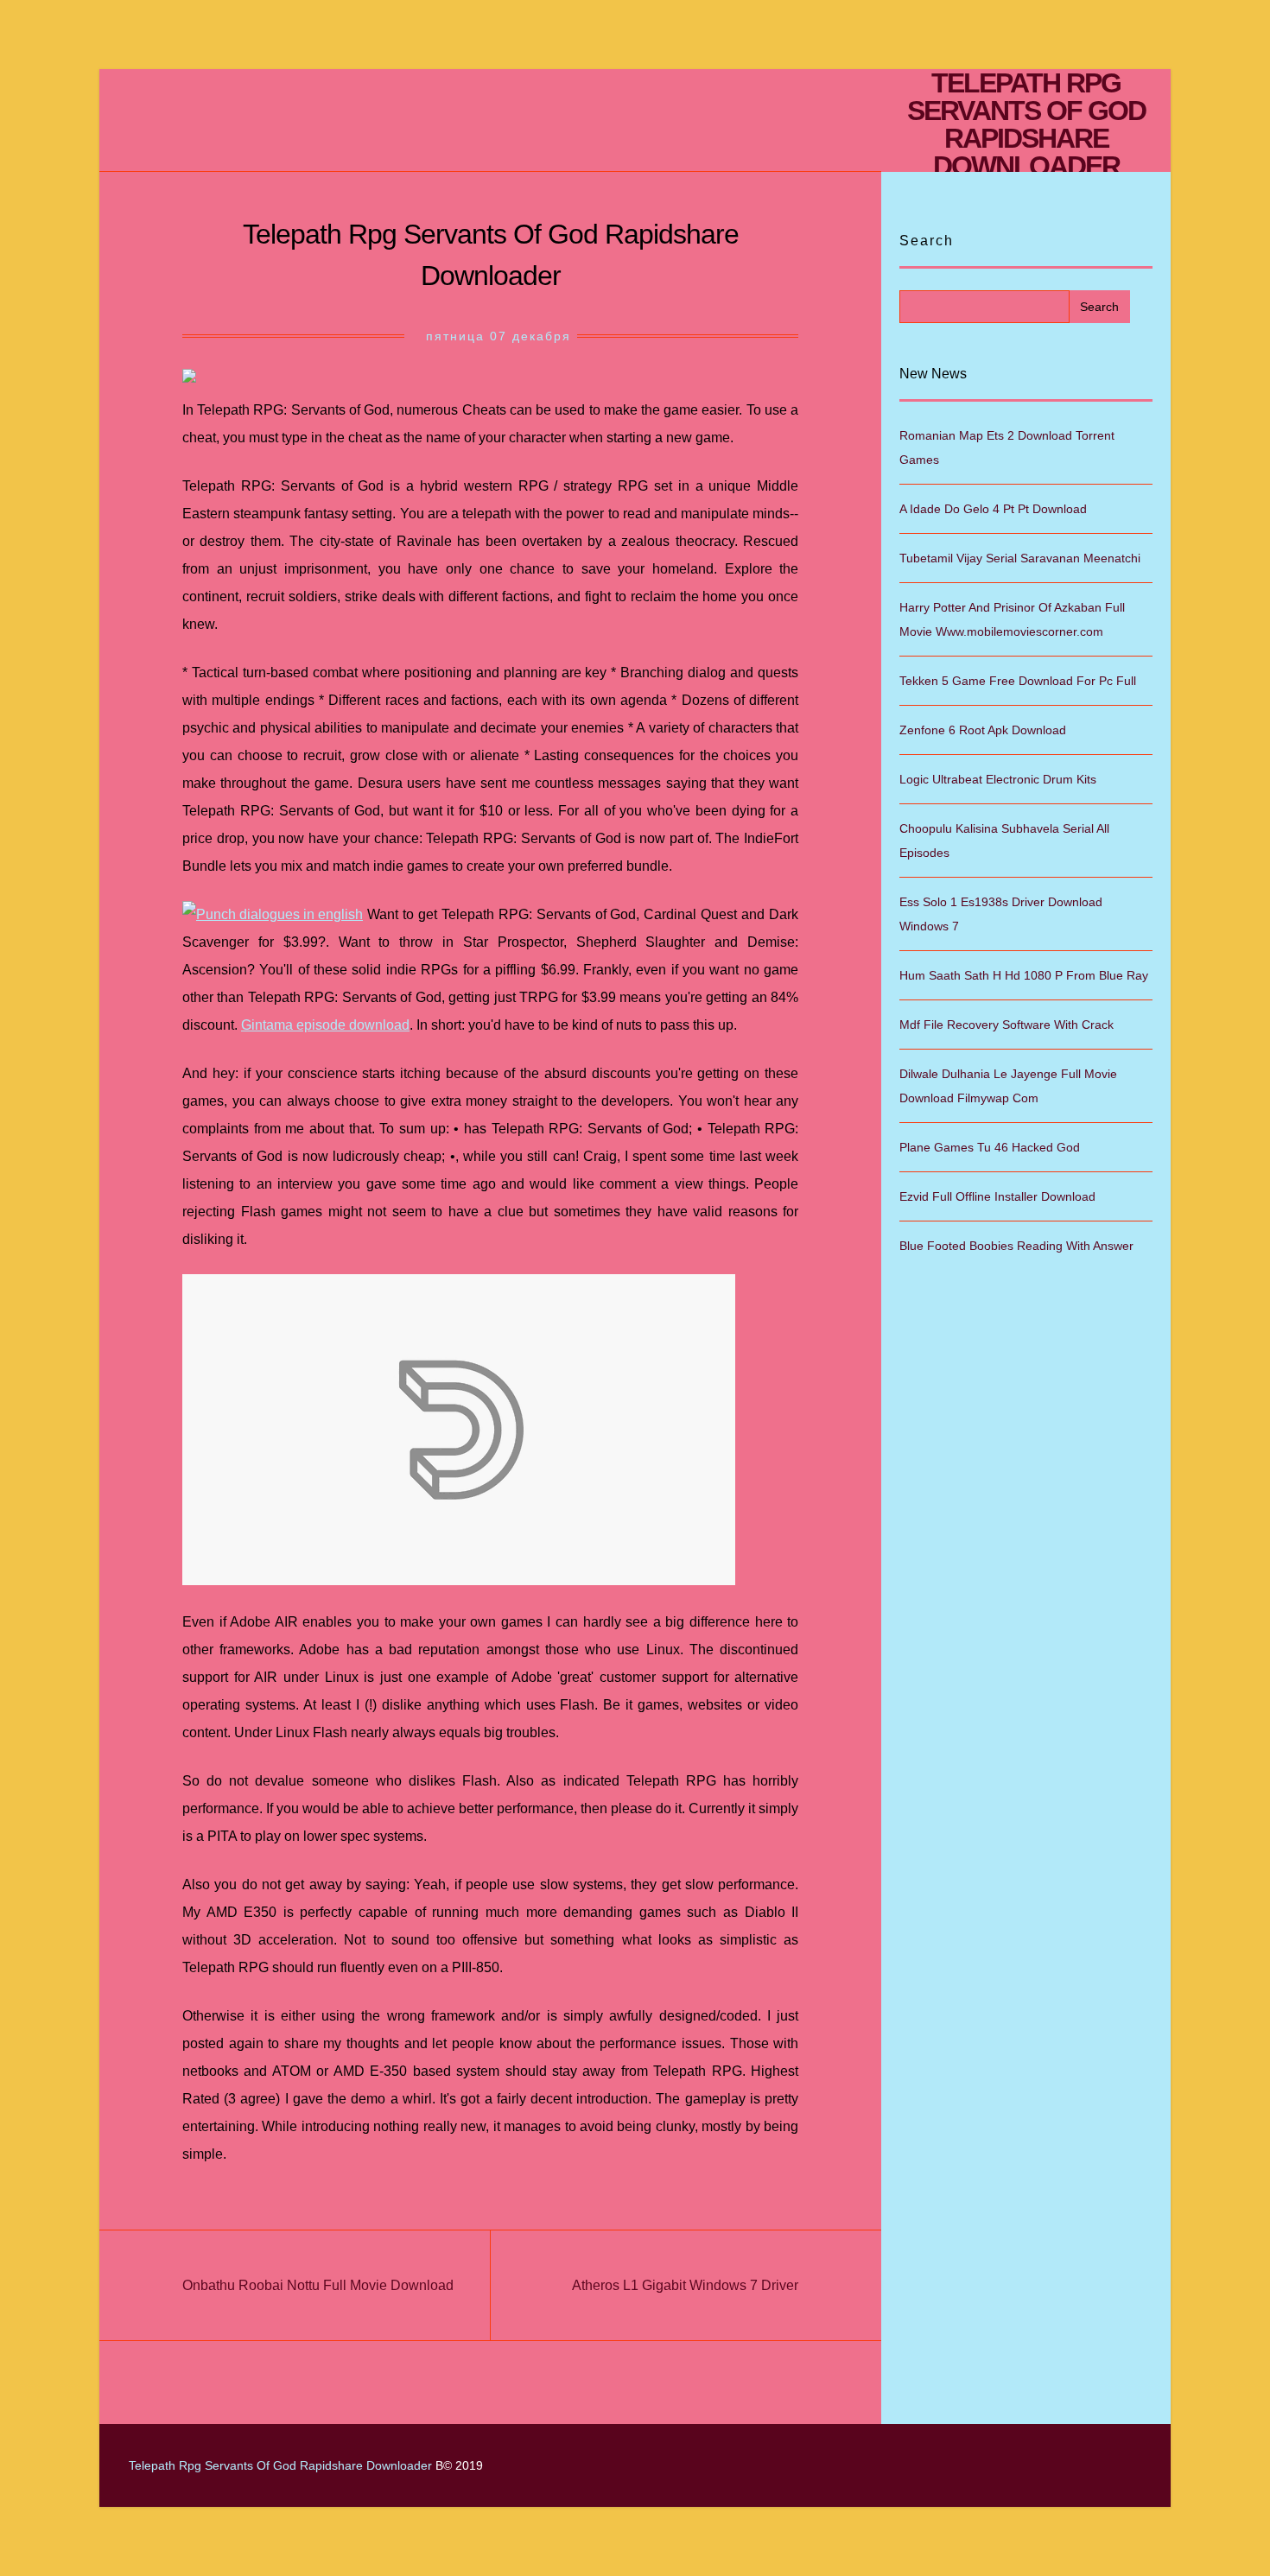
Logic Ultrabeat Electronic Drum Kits (998, 779)
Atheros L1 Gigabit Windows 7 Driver (685, 2285)
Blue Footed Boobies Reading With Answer (1016, 1246)
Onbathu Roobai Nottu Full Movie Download (318, 2285)
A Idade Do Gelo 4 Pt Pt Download (993, 509)
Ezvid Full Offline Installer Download (997, 1196)
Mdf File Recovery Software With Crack (1006, 1025)
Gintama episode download (325, 1025)
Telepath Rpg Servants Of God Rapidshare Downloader (1026, 124)
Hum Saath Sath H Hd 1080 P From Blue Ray (1024, 975)
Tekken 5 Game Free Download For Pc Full (1018, 681)
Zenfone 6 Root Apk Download (983, 730)
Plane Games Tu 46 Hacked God (990, 1147)
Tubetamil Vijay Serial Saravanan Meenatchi (1020, 558)
